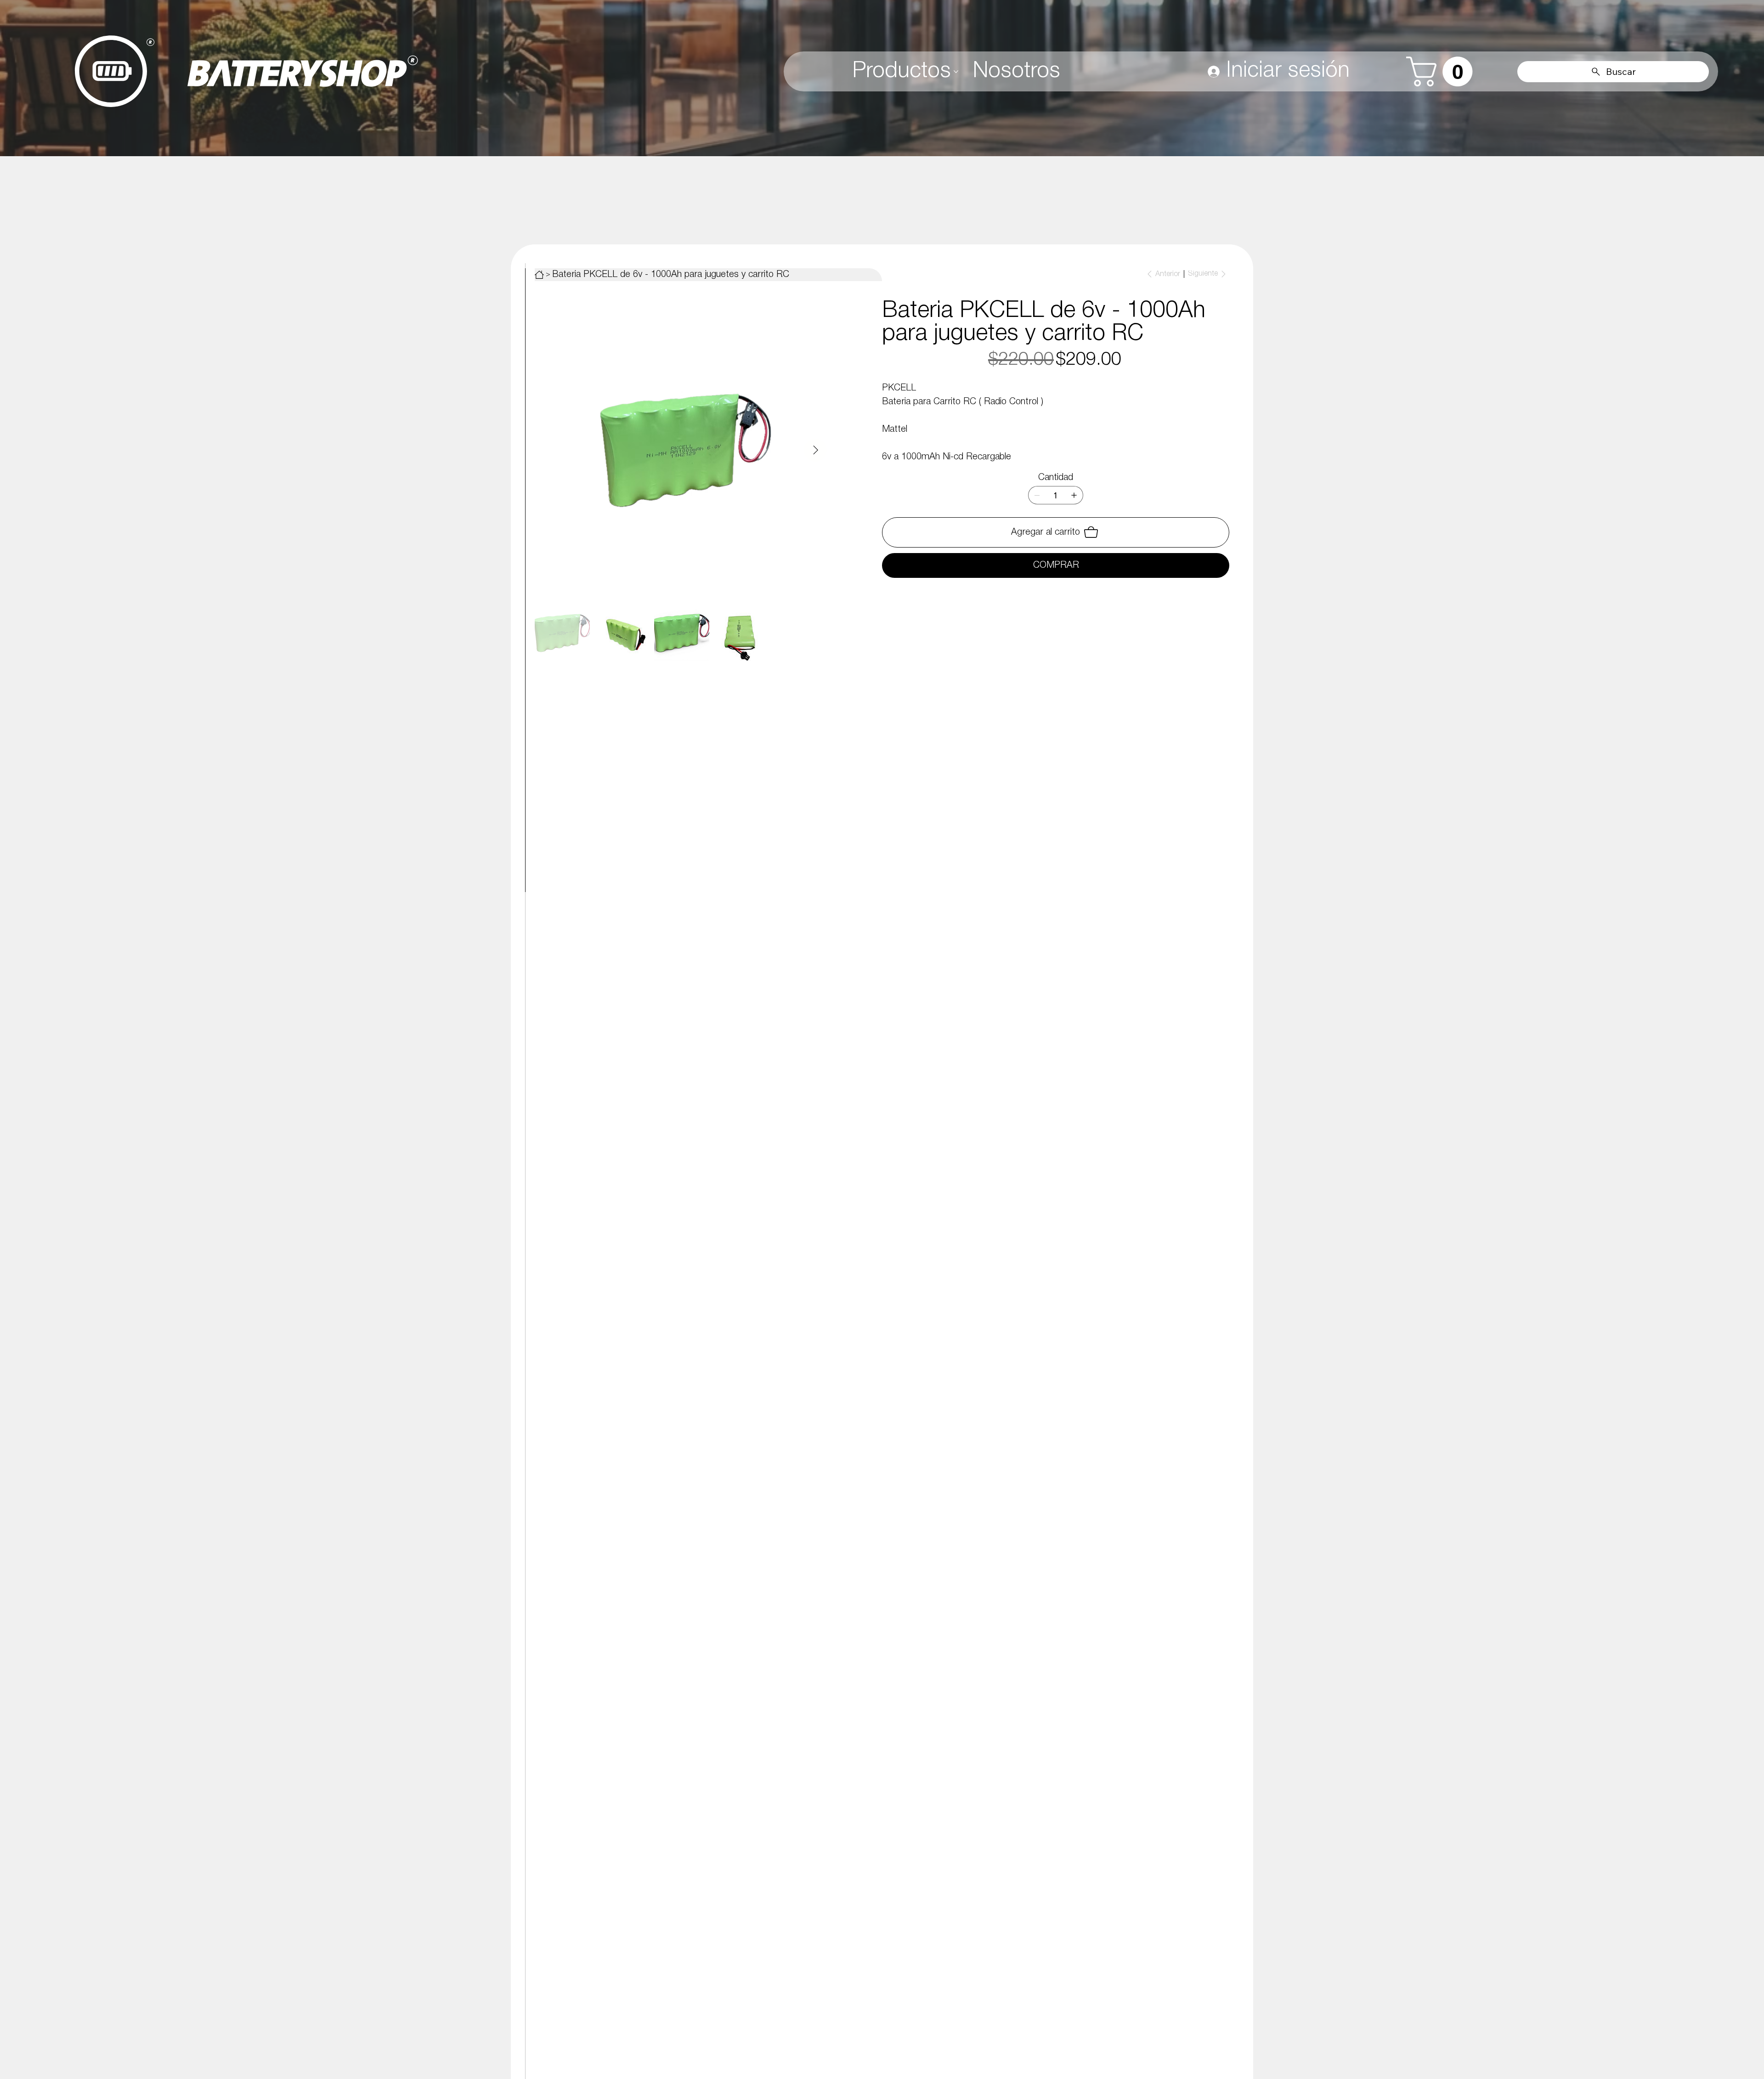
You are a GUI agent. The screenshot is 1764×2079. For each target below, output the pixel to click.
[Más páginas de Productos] (956, 72)
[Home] (539, 275)
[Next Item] (815, 450)
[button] (1443, 71)
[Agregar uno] (1074, 495)
